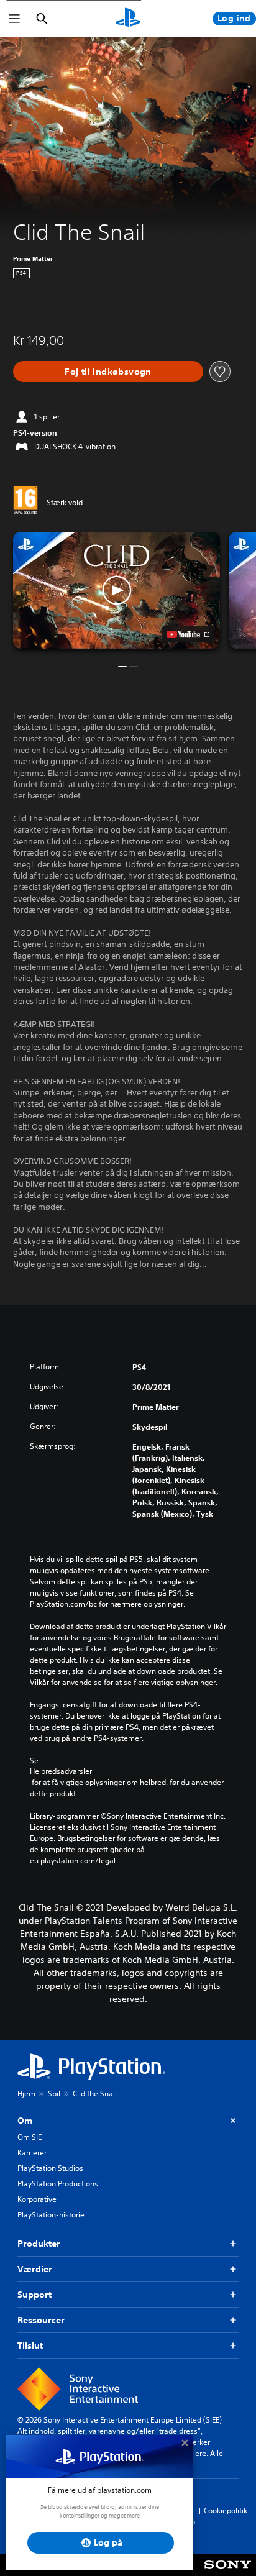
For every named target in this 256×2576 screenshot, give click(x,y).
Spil (54, 2094)
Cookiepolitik (226, 2510)
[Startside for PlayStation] (128, 19)
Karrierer (32, 2153)
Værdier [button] (35, 2269)
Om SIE (30, 2137)
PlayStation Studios (50, 2168)
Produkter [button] (39, 2244)
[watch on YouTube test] (188, 634)
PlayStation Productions (58, 2184)
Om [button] (25, 2121)
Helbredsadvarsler (61, 1771)
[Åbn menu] (14, 19)
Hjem (26, 2094)
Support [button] (34, 2295)
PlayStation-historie (51, 2215)
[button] (117, 590)
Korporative (37, 2199)
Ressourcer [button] (41, 2320)
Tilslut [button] (30, 2345)
